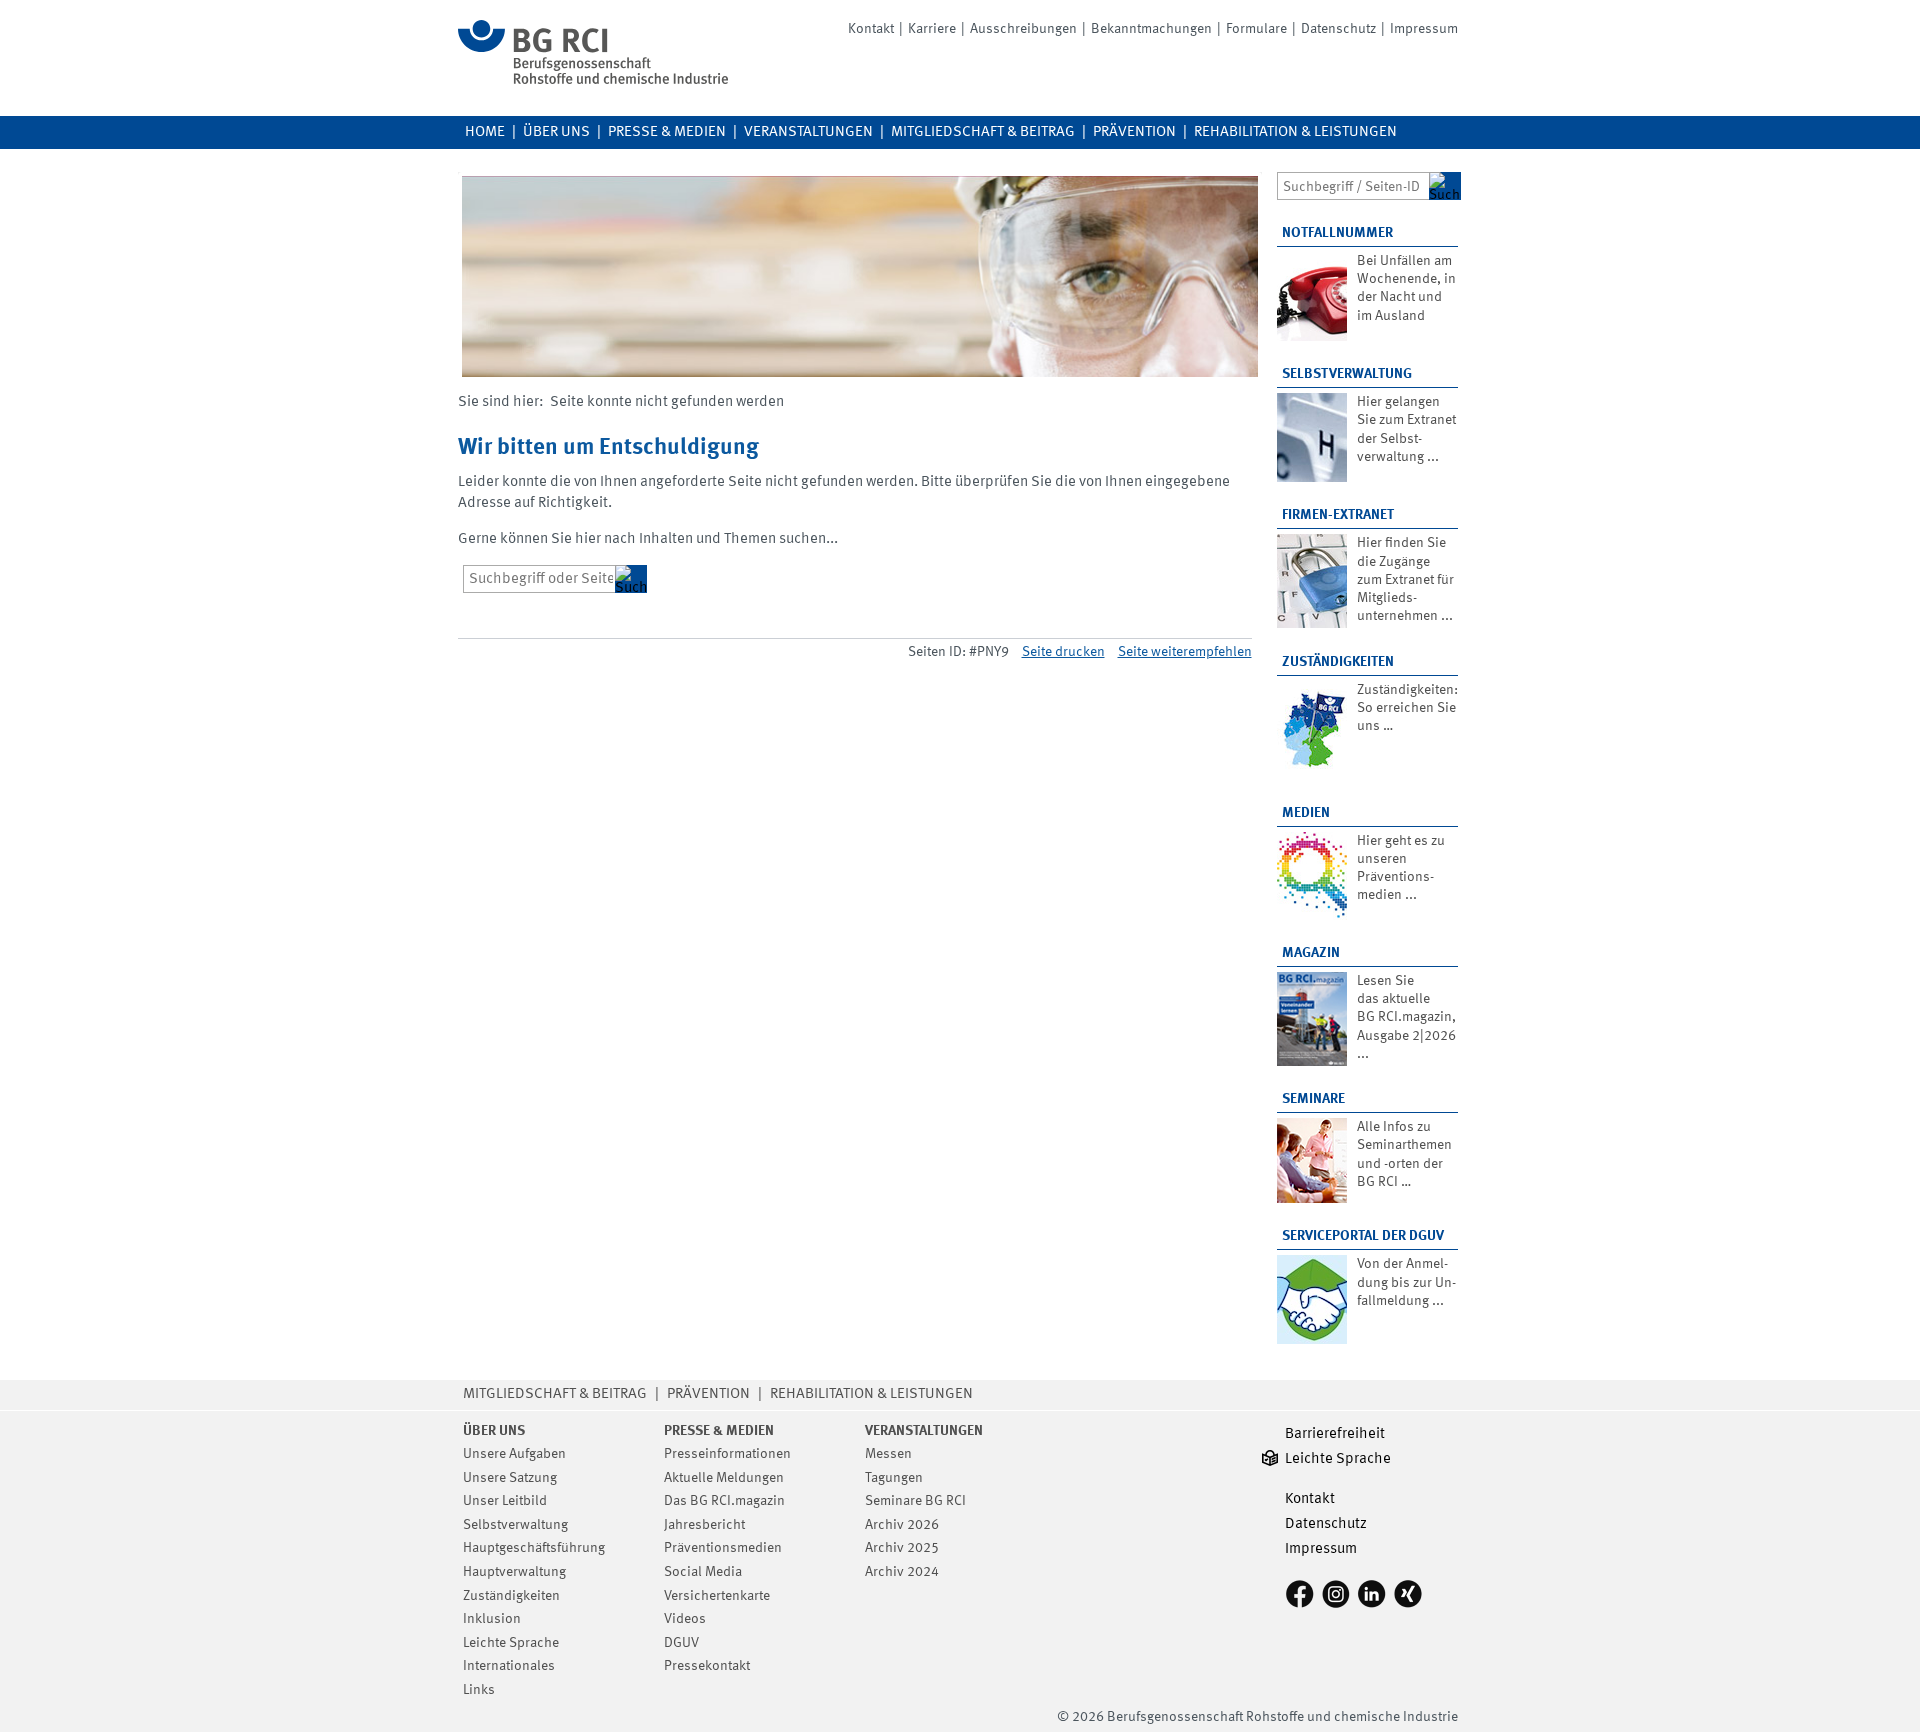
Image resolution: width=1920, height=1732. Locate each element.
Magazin (1311, 953)
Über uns (556, 132)
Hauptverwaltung (514, 1572)
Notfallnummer (1337, 233)
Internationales (509, 1666)
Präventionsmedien (723, 1548)
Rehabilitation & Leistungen (1295, 132)
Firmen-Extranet (1338, 515)
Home (485, 132)
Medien (1306, 813)
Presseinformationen (727, 1454)
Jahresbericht (704, 1525)
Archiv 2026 (902, 1525)
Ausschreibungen (1023, 29)
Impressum (1424, 29)
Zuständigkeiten (1338, 662)
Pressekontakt (707, 1666)
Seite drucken (1063, 652)
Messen (888, 1454)
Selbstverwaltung (1347, 374)
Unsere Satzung (510, 1478)
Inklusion (492, 1619)
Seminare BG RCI (915, 1501)
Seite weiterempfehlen (1185, 652)
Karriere (932, 29)
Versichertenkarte (717, 1596)
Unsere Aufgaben (514, 1454)
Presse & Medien (667, 132)
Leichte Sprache (511, 1643)
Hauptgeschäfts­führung (534, 1548)
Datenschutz (1338, 29)
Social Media (703, 1572)
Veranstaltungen (808, 132)
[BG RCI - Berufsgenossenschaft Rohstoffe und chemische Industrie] (593, 80)
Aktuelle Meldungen (724, 1478)
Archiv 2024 (902, 1572)
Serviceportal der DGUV (1363, 1236)
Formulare (1256, 29)
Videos (685, 1619)
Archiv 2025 (902, 1548)
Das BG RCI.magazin (724, 1501)
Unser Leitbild (505, 1501)
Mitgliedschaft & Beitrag (983, 132)
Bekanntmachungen (1151, 29)
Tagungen (894, 1478)
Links (479, 1690)
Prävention (1134, 132)
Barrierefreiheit (1335, 1434)
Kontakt (871, 29)
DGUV (681, 1643)
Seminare (1313, 1099)
